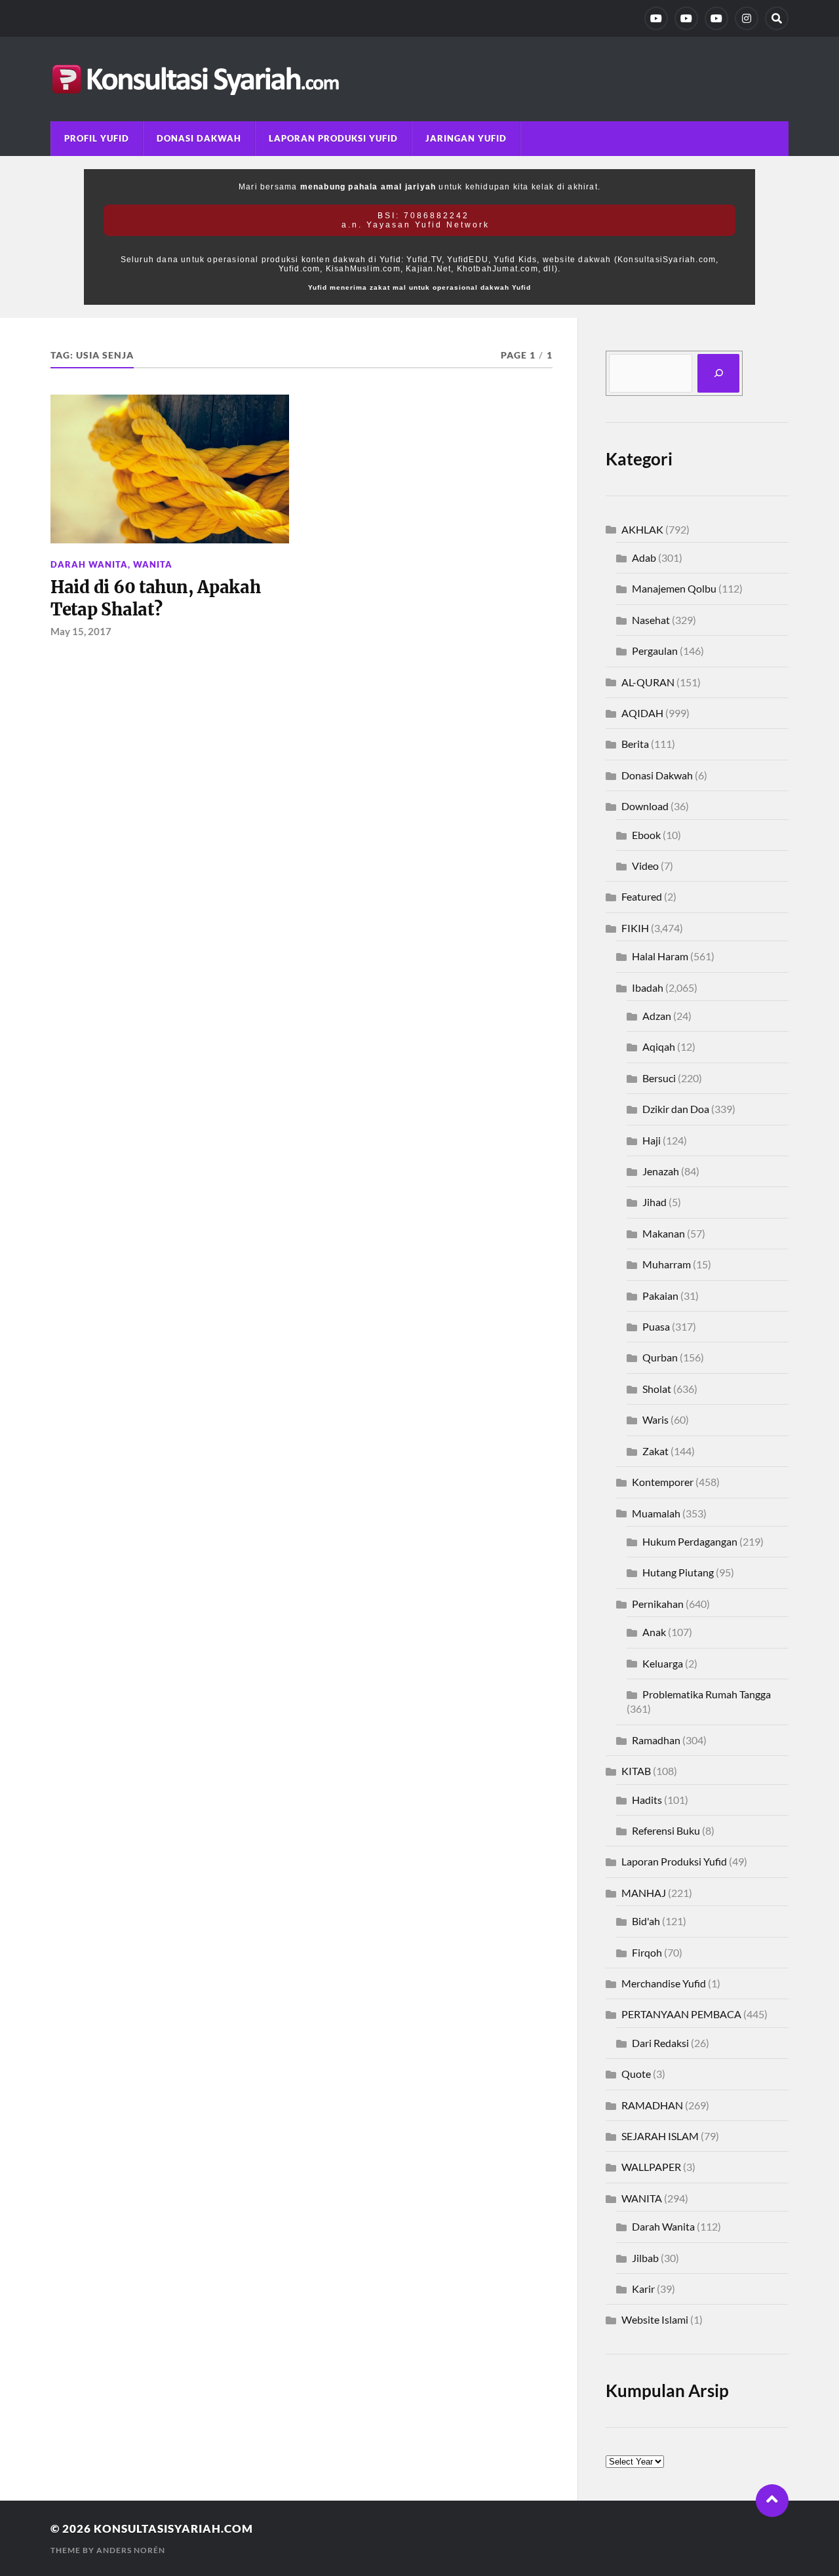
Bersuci (659, 1078)
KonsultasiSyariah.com (173, 2528)
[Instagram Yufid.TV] (747, 18)
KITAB (636, 1771)
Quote (636, 2074)
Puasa (656, 1326)
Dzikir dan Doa (676, 1109)
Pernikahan (658, 1604)
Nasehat (651, 620)
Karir (643, 2289)
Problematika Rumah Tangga (707, 1694)
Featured (642, 896)
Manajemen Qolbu (674, 588)
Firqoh (647, 1952)
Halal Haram (660, 956)
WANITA (153, 564)
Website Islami (655, 2319)
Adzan (657, 1016)
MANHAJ (644, 1893)
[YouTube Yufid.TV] (656, 18)
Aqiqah (659, 1046)
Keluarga (663, 1663)
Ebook (646, 835)
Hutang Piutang (678, 1572)
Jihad (654, 1202)
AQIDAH (642, 713)
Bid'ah (646, 1921)
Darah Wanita (89, 564)
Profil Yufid (97, 138)
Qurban (660, 1357)
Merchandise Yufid (664, 1983)
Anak (654, 1632)
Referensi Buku (666, 1830)
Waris (655, 1419)
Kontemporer (663, 1482)
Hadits (647, 1800)
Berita (635, 744)
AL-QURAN (648, 682)
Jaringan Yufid (466, 138)
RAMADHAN (652, 2105)
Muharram (667, 1264)
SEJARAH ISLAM (660, 2136)
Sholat (657, 1389)
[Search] (777, 18)
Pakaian (660, 1296)
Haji (652, 1140)
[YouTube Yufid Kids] (716, 18)
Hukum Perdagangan (690, 1541)
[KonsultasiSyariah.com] (419, 79)
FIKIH (635, 928)
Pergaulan (655, 651)
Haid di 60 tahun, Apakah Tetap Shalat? (156, 598)
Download (645, 806)
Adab (644, 557)
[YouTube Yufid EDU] (686, 18)
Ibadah (648, 987)
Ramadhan (656, 1740)
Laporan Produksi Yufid (333, 138)
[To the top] (772, 2501)
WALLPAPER (651, 2167)
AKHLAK (642, 529)
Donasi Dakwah (199, 138)
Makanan (664, 1233)
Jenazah (661, 1171)
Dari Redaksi (660, 2043)
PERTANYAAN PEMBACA (681, 2014)
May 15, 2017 (81, 631)
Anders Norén (131, 2550)
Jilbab (645, 2258)
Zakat (655, 1451)
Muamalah (656, 1513)
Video (645, 866)
